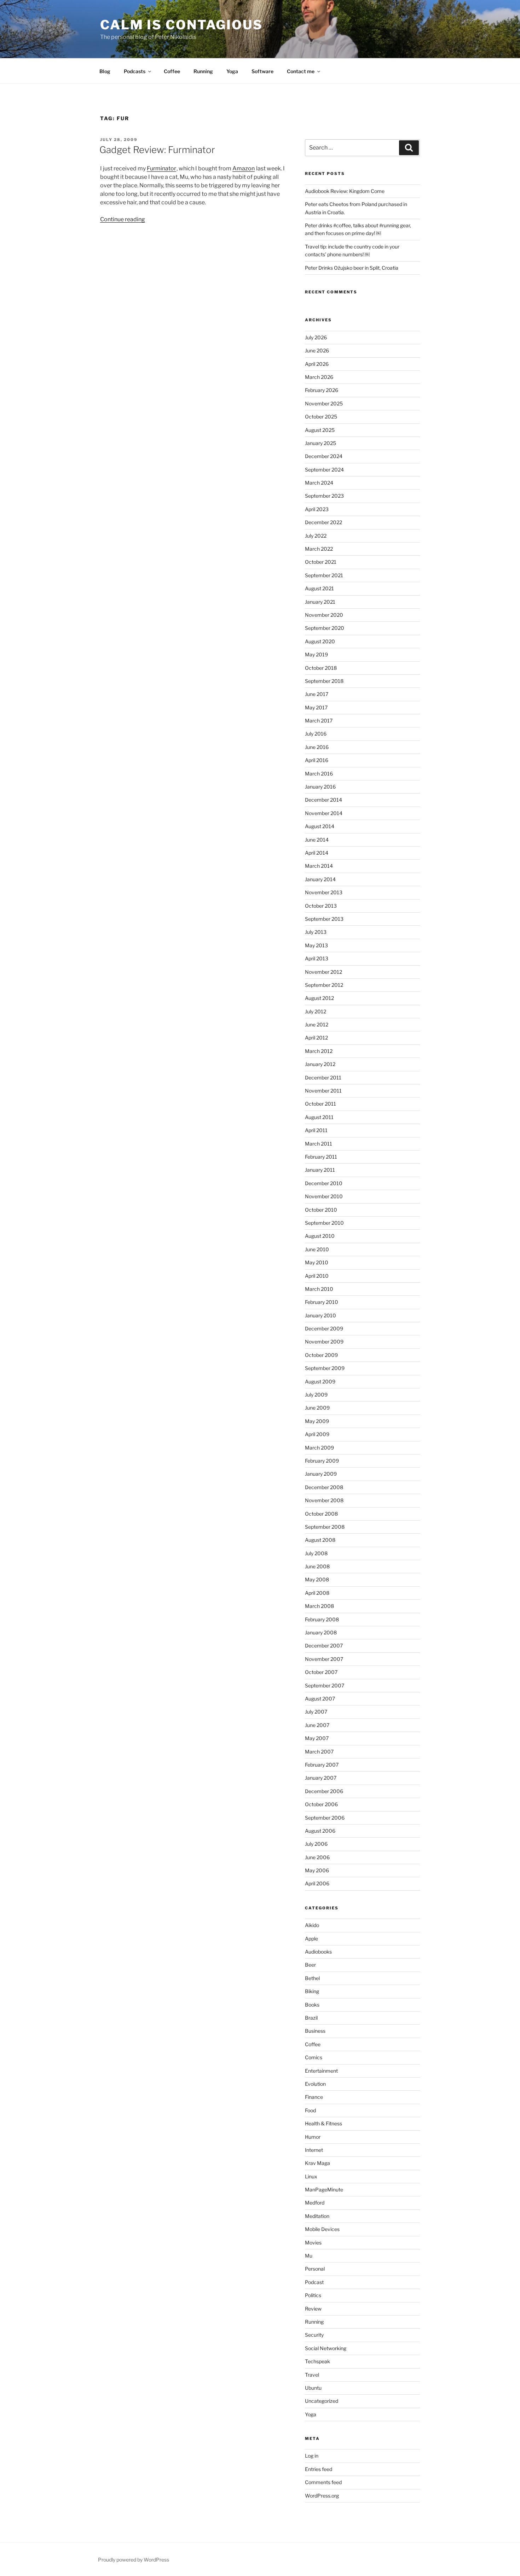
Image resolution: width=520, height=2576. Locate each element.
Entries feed (319, 2469)
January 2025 (320, 443)
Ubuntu (313, 2388)
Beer (310, 1965)
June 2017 (317, 694)
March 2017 (319, 721)
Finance (314, 2097)
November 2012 (323, 972)
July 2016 (316, 734)
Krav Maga (317, 2163)
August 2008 (320, 1540)
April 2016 (317, 760)
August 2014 (320, 826)
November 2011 (323, 1091)
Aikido (312, 1925)
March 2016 (319, 774)
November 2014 (324, 813)
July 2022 (316, 536)
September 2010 (324, 1223)
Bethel (312, 1978)
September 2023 (324, 496)
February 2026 (322, 390)
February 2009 (322, 1461)
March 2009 (319, 1448)
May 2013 (316, 945)
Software (262, 71)
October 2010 (321, 1210)
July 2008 (316, 1553)
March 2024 (319, 483)
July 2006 (316, 1844)
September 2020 (325, 628)
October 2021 (321, 562)
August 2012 (319, 998)
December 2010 (324, 1183)
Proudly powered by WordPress (134, 2560)
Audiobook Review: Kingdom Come (345, 191)
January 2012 (320, 1064)
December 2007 (324, 1646)
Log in (312, 2456)
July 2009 (316, 1395)
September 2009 (325, 1368)
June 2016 (317, 747)
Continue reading (123, 219)
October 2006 (321, 1804)
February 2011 (321, 1157)
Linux (311, 2176)
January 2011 (320, 1170)
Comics (314, 2057)
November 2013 (324, 892)
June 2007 (317, 1725)
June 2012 (317, 1024)
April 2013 (317, 958)
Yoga (232, 71)
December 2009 (324, 1328)
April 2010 (317, 1276)
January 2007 (321, 1778)
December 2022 (323, 522)
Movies (313, 2243)
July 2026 (316, 337)
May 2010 (317, 1262)
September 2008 (325, 1527)
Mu (309, 2256)
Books (312, 2005)
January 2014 (320, 879)
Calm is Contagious (181, 25)
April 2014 (317, 853)
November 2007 (324, 1659)
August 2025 (320, 430)
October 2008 (321, 1514)
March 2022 (319, 549)
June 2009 (317, 1408)
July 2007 (316, 1712)
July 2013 (316, 932)
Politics (313, 2295)
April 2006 (317, 1883)
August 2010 (320, 1236)
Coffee (172, 71)
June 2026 (317, 350)
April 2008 (317, 1593)
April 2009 (317, 1434)
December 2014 (323, 800)
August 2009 (320, 1381)
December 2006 (324, 1791)
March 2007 (319, 1752)
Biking (312, 1991)
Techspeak (317, 2361)
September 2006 (325, 1818)
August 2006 (320, 1831)
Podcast (314, 2282)
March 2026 (319, 377)
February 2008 (322, 1619)
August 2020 (320, 641)
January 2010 (320, 1315)
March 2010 (319, 1289)
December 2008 (324, 1487)
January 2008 (321, 1632)
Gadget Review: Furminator (157, 150)
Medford (315, 2203)
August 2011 (319, 1117)
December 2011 (323, 1078)
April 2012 (316, 1038)
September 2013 (324, 919)
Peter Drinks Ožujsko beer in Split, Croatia (352, 268)
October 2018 (321, 668)
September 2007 (325, 1685)
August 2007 (320, 1699)
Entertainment (321, 2071)
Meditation (317, 2216)
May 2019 (316, 654)
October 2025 (321, 417)
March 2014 (319, 866)
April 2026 (317, 364)
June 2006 (317, 1857)
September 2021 (324, 575)
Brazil (311, 2018)
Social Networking (326, 2348)
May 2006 (317, 1870)
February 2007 (322, 1765)
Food (310, 2110)
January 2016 (320, 787)
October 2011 (320, 1104)
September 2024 (324, 470)
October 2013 (321, 906)
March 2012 (319, 1051)
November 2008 (324, 1500)
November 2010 (324, 1196)
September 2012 (324, 985)
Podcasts (135, 71)
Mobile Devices (322, 2229)
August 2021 (319, 588)
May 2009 (317, 1421)
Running (203, 71)
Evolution (315, 2084)
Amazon (244, 168)
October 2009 (321, 1355)
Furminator (161, 168)
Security (314, 2335)
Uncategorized (322, 2401)
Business (315, 2031)
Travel (312, 2375)
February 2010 (322, 1302)
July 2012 (316, 1011)
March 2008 (319, 1606)
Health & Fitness (323, 2123)
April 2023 (317, 509)
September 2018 (324, 681)
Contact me (301, 71)
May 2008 (317, 1579)
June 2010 (317, 1249)
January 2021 (320, 602)
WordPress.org (322, 2496)
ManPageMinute (324, 2189)
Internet (314, 2150)
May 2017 (316, 707)
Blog (105, 71)
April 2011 (316, 1130)
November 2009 (324, 1342)
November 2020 (324, 615)
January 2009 (321, 1474)
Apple (311, 1939)
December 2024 (324, 456)
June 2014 (317, 840)
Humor (313, 2137)
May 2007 (317, 1738)
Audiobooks (318, 1952)
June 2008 (317, 1566)
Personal (315, 2269)
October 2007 (321, 1672)
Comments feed (323, 2482)
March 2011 (319, 1144)
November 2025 (324, 403)
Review (313, 2309)
